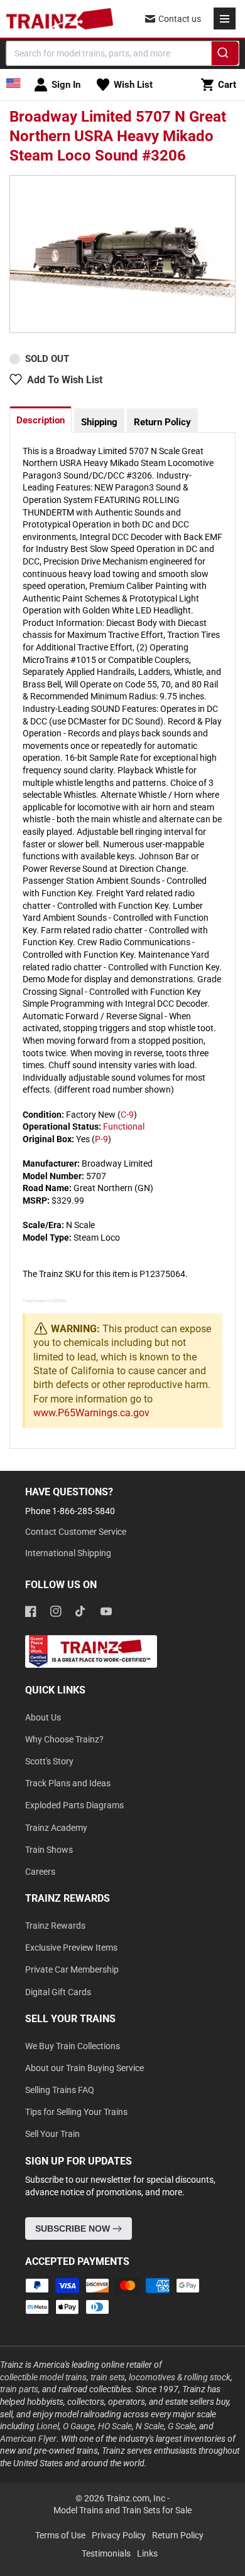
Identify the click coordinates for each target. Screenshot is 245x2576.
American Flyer (28, 2439)
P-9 (101, 1139)
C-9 (127, 1115)
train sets (108, 2377)
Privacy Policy (119, 2535)
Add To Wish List (65, 380)
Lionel (48, 2426)
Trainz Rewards (55, 1926)
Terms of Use (60, 2535)
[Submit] (225, 55)
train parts (19, 2389)
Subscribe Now (74, 2229)
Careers (40, 1872)
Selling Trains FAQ (60, 2090)
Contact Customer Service (76, 1532)
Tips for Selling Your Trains (76, 2112)
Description (41, 420)
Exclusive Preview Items (71, 1948)
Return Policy (162, 422)
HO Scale (115, 2426)
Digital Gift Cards (58, 1992)
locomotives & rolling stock (180, 2377)
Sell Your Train (52, 2134)
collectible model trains (43, 2377)
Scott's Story (49, 1761)
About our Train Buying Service (84, 2068)
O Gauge (79, 2426)
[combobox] (123, 53)
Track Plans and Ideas (68, 1783)
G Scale (182, 2426)
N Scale (150, 2426)
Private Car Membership (72, 1969)
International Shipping (68, 1553)
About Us (43, 1717)
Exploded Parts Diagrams (74, 1805)
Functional (124, 1126)
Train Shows (49, 1850)
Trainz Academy (56, 1828)
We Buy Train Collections (73, 2046)
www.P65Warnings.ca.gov (91, 1413)
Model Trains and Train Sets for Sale (122, 2510)
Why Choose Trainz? (64, 1739)
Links (147, 2553)
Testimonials (106, 2553)
